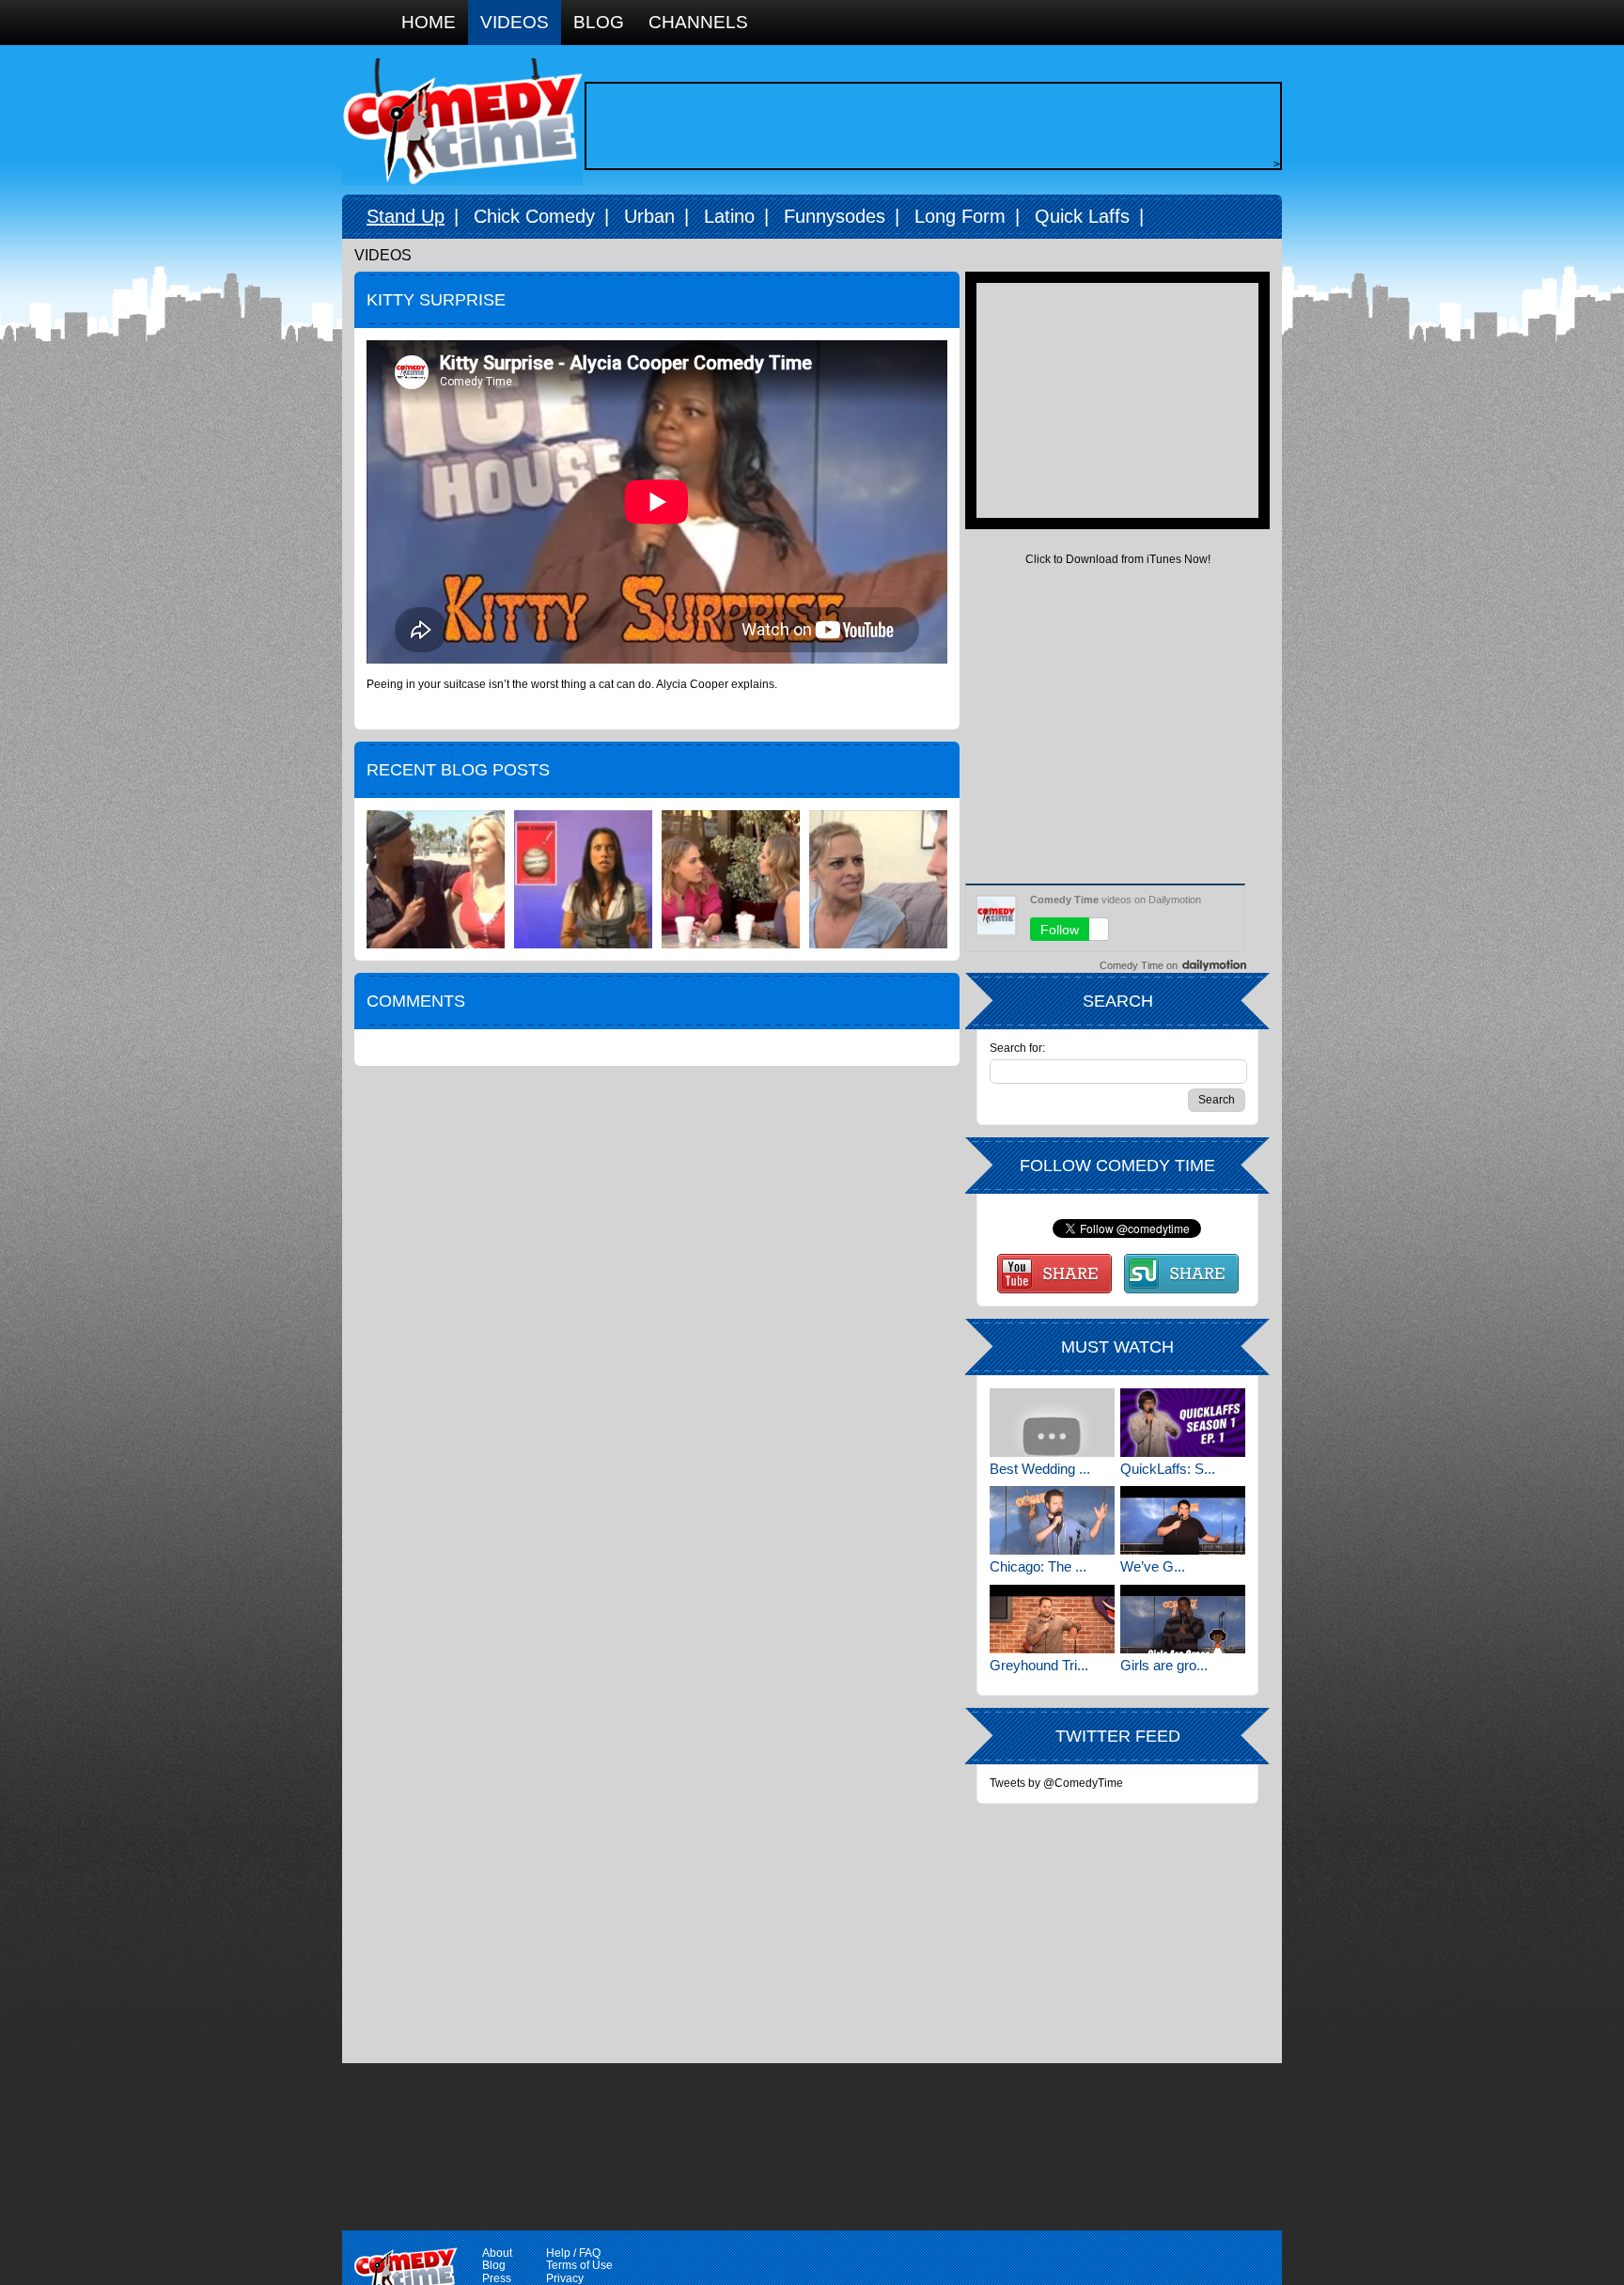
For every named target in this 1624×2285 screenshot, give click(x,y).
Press (497, 2278)
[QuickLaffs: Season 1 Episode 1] (1183, 1423)
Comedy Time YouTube (1054, 1274)
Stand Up (406, 216)
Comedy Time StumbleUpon (1181, 1274)
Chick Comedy (534, 216)
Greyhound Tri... (1039, 1665)
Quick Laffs (1082, 216)
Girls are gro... (1164, 1665)
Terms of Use (579, 2265)
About (497, 2253)
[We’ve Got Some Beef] (1183, 1520)
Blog (599, 22)
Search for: (1017, 1049)
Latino (729, 216)
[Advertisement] (929, 126)
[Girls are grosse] (1183, 1619)
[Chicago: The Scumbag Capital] (1052, 1520)
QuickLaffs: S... (1168, 1469)
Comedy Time (462, 122)
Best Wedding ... (1040, 1469)
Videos (515, 22)
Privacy (565, 2278)
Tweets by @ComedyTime (1056, 1783)
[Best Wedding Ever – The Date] (1052, 1423)
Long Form (960, 216)
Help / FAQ (573, 2253)
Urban (649, 216)
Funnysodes (835, 216)
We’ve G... (1153, 1566)
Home (429, 22)
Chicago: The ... (1038, 1566)
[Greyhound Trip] (1052, 1619)
